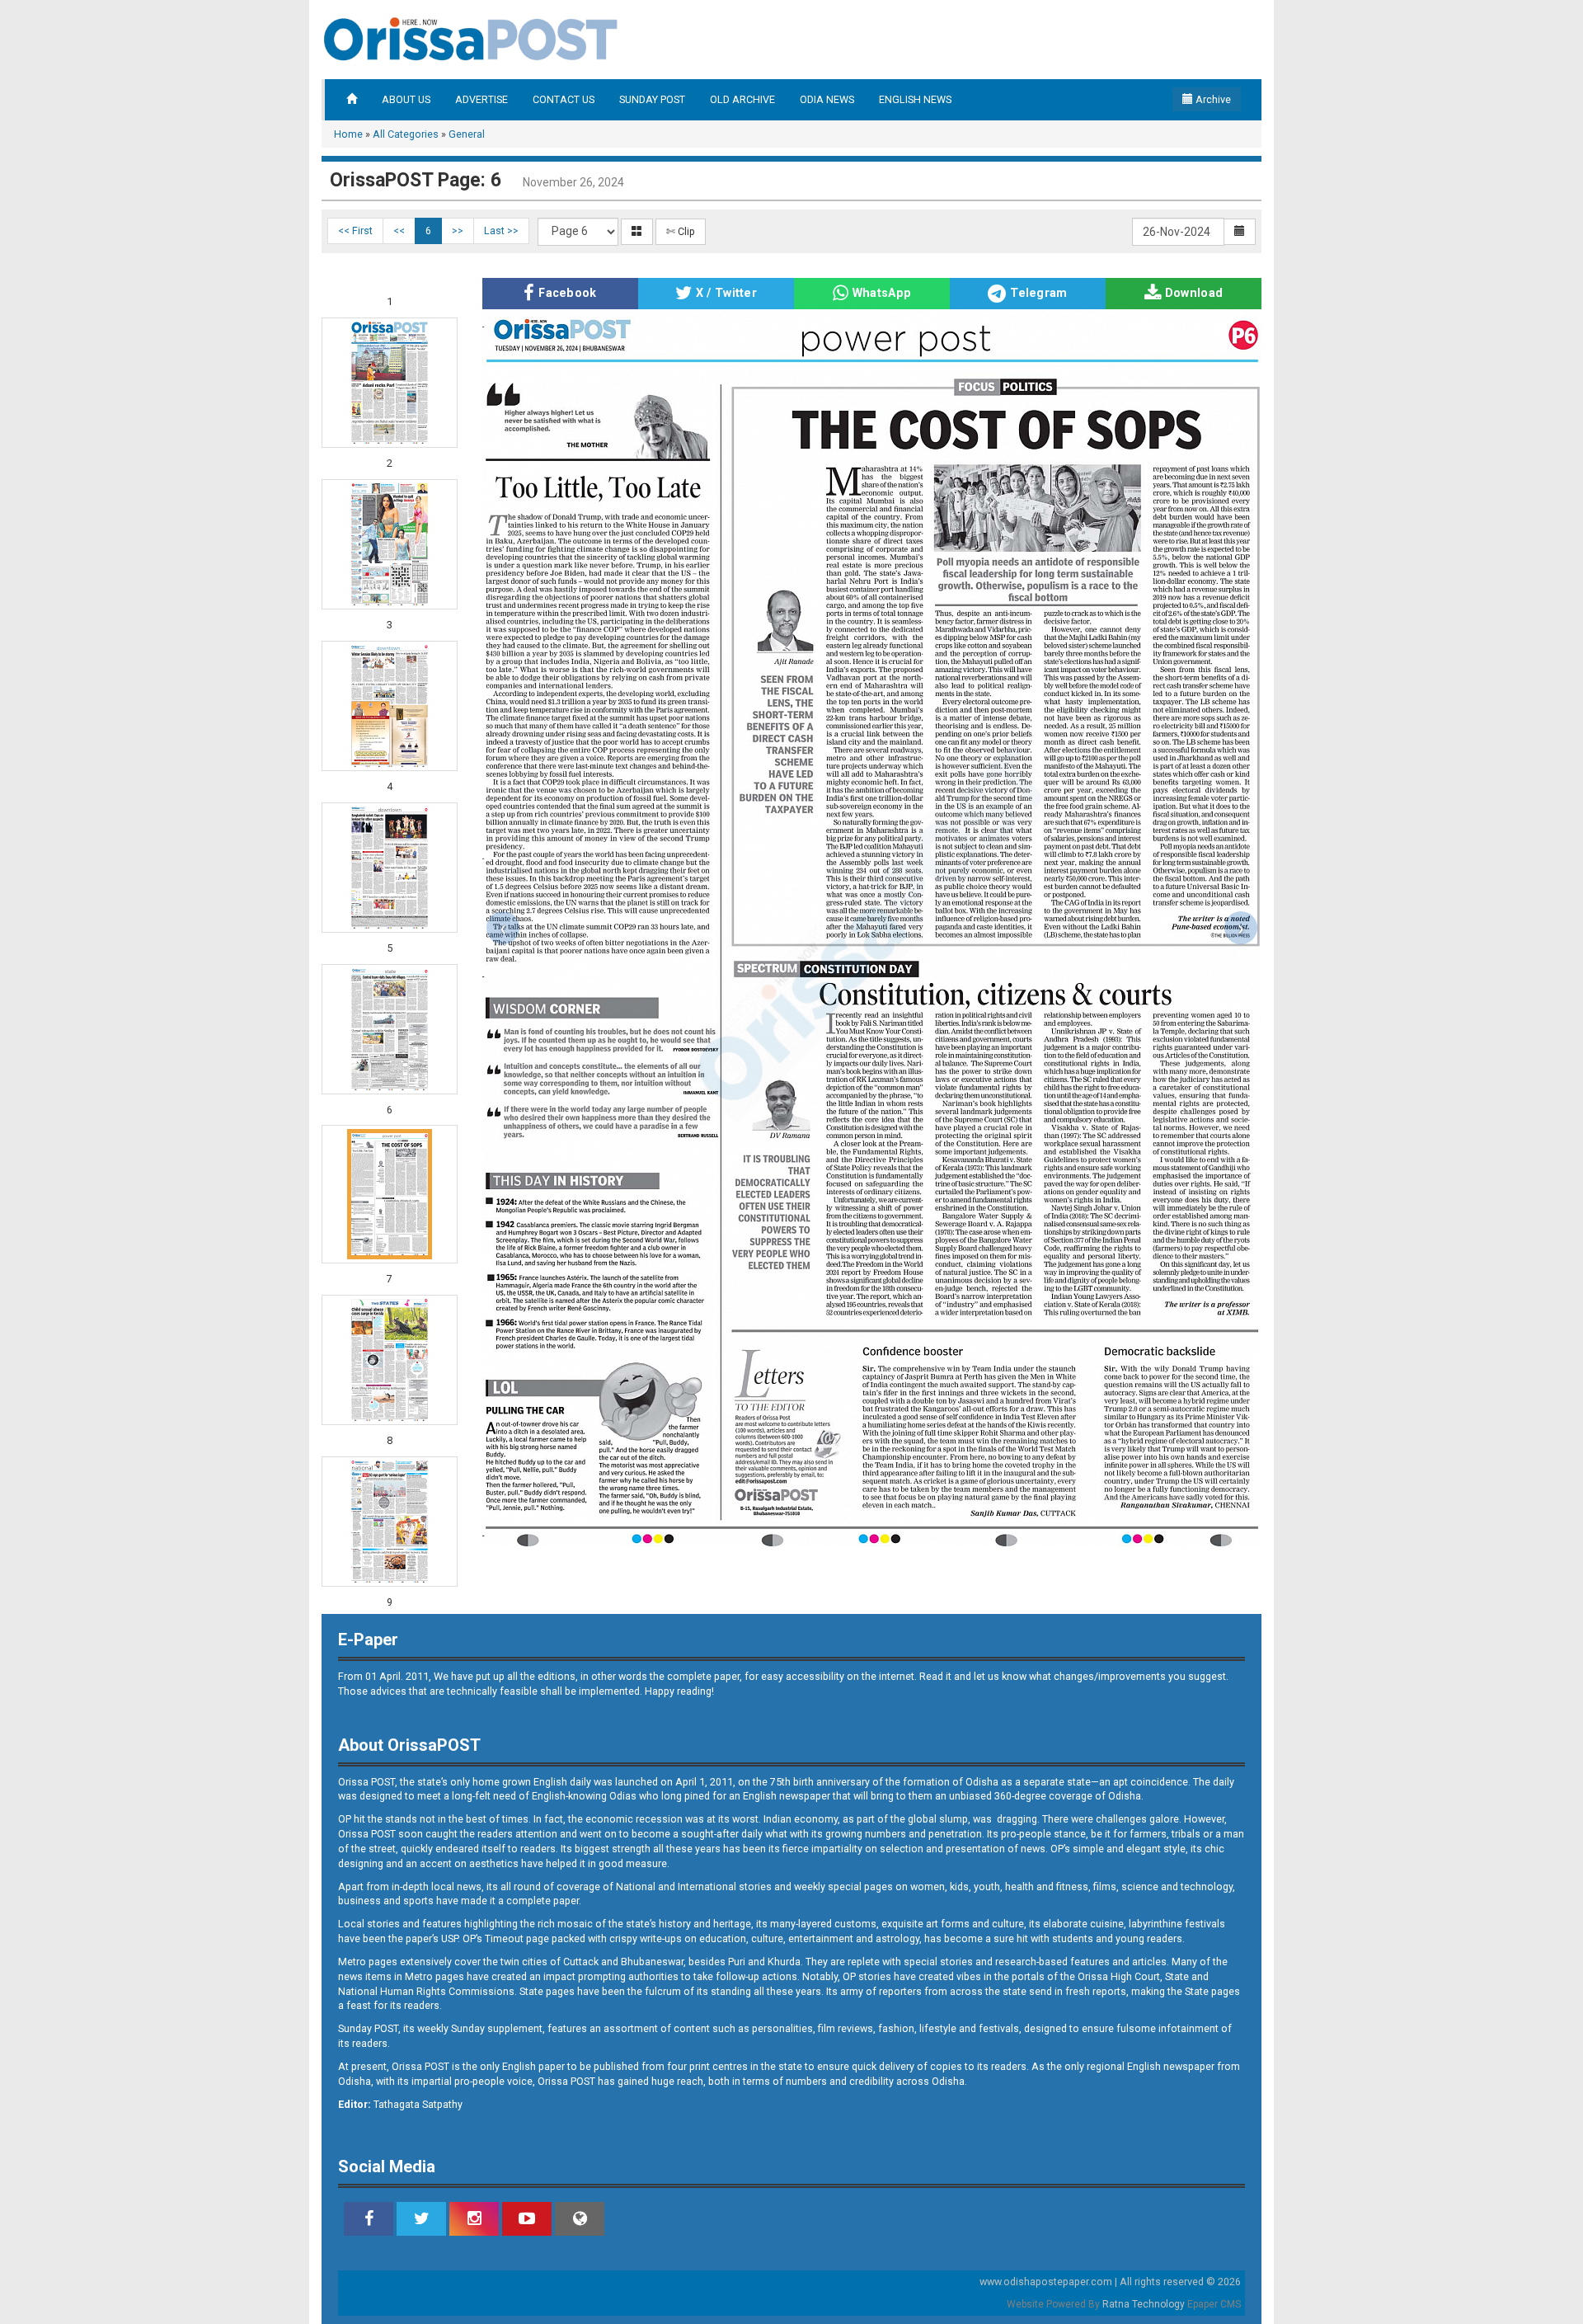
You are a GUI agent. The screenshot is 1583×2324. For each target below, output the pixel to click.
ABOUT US (406, 99)
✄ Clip (681, 231)
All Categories (406, 134)
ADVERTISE (481, 99)
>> (458, 231)
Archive (1212, 99)
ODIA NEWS (827, 99)
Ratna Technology (1144, 2304)
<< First (355, 231)
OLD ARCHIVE (742, 99)
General (467, 134)
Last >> (501, 231)
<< (399, 231)
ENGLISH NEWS (915, 99)
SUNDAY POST (652, 99)
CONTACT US (564, 99)
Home (348, 134)
